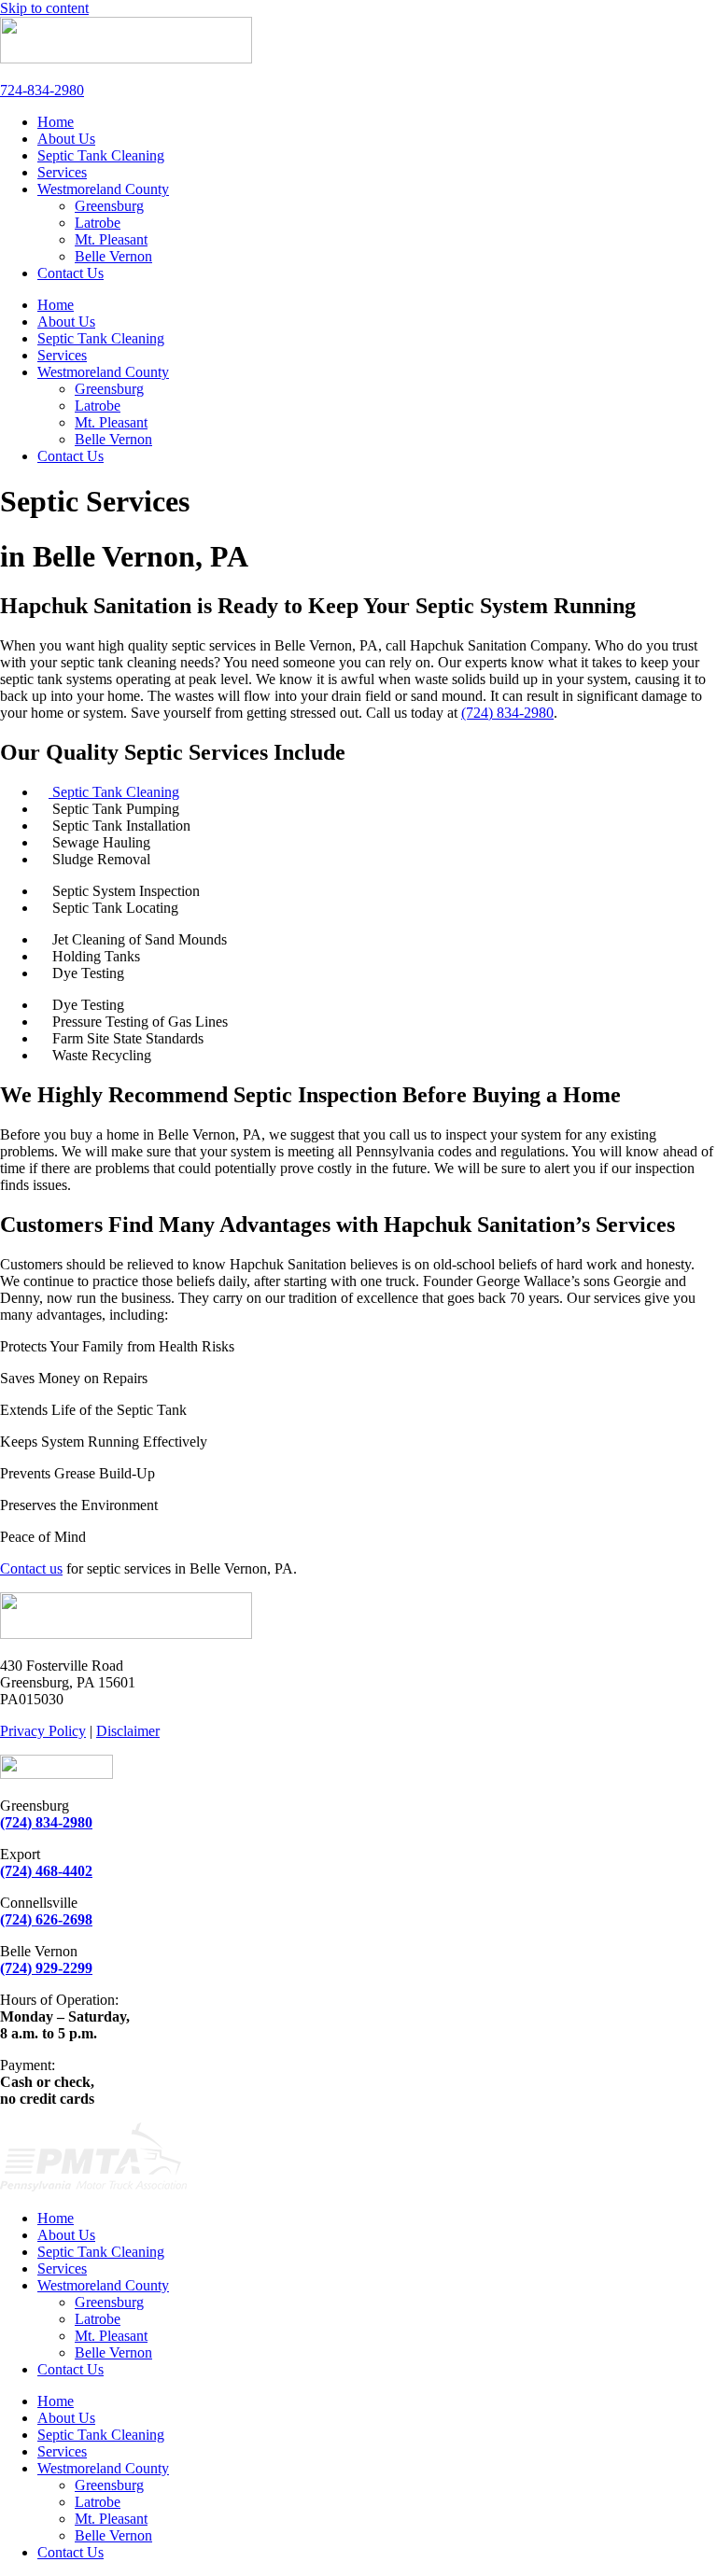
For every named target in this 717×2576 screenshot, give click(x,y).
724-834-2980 (42, 90)
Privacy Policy (43, 1731)
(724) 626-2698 (46, 1919)
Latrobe (98, 223)
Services (62, 172)
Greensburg (109, 206)
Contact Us (70, 273)
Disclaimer (128, 1731)
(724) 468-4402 (46, 1871)
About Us (66, 139)
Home (56, 122)
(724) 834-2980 (507, 713)
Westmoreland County (103, 189)
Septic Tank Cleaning (101, 155)
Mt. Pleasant (111, 239)
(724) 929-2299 (46, 1968)
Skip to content (44, 8)
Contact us (31, 1568)
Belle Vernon (113, 256)
